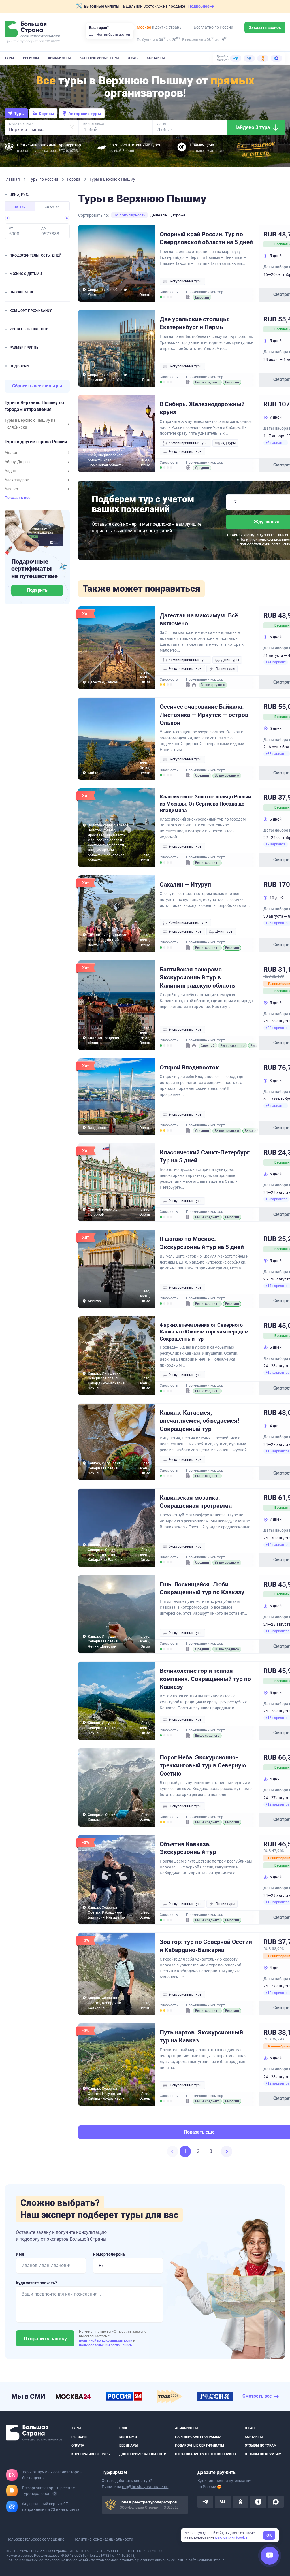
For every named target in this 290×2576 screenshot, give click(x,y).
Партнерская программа (198, 2437)
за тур (20, 206)
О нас (133, 58)
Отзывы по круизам (263, 2454)
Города (74, 179)
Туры (9, 58)
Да (91, 35)
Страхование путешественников (205, 2454)
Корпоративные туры (99, 58)
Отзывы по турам (261, 2445)
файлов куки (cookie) (232, 2537)
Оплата (78, 2445)
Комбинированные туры (188, 443)
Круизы (46, 114)
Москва (144, 27)
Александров (17, 480)
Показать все (18, 498)
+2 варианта (276, 443)
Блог (124, 2428)
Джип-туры (230, 660)
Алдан (10, 471)
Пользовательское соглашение (35, 2539)
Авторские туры (85, 114)
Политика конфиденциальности (103, 2539)
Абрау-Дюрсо (17, 462)
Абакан (11, 453)
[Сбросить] (72, 127)
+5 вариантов (277, 1199)
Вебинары (128, 2445)
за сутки (52, 206)
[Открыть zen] (258, 2502)
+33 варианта (277, 754)
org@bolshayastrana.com (145, 2487)
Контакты (156, 58)
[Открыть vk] (223, 2502)
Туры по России (44, 179)
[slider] (7, 218)
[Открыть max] (276, 2502)
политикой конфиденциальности (106, 2341)
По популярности (129, 215)
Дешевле (158, 215)
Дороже (178, 215)
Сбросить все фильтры (37, 386)
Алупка (11, 489)
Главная (13, 179)
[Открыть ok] (240, 2502)
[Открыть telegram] (205, 2502)
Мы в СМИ (128, 2437)
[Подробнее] (55, 2494)
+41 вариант (276, 662)
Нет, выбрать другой (113, 35)
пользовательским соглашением (106, 2345)
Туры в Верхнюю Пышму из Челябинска (30, 424)
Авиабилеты (59, 58)
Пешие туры (225, 669)
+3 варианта (276, 1106)
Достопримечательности (143, 2454)
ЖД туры (228, 443)
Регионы (31, 58)
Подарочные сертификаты (200, 2445)
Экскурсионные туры (185, 281)
